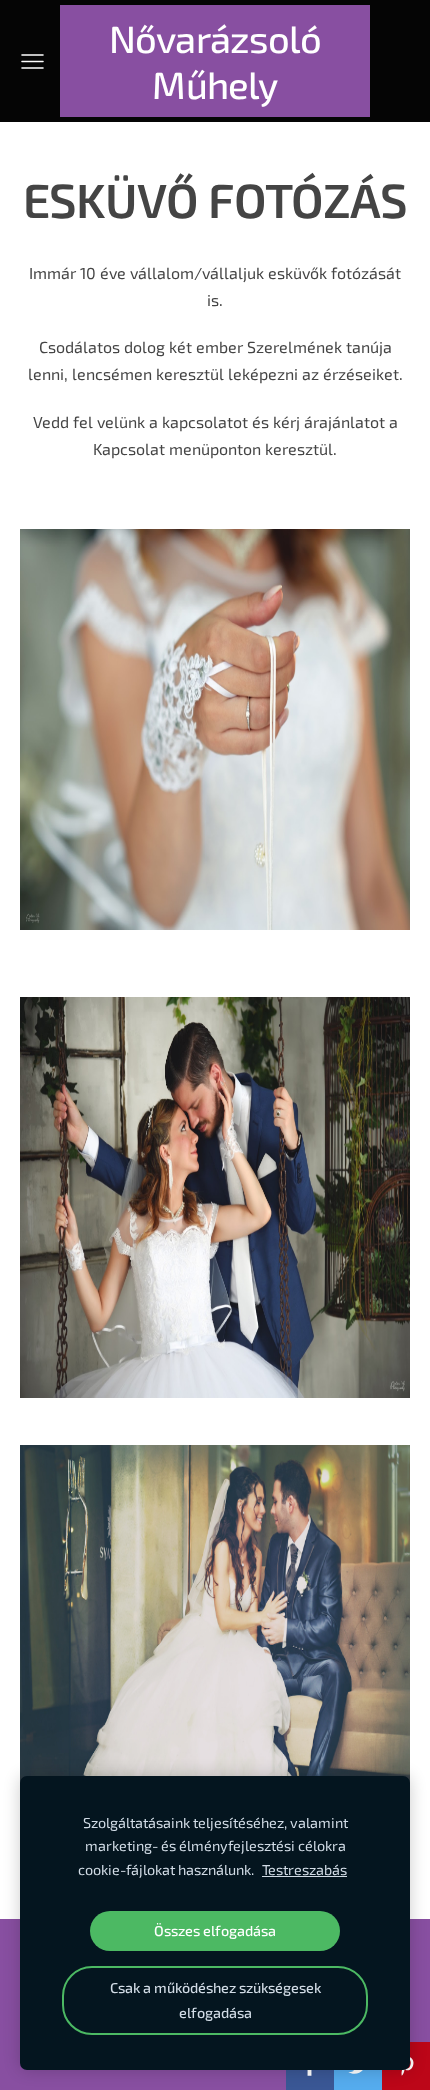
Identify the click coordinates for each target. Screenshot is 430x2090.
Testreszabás (304, 1869)
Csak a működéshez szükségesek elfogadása (215, 1999)
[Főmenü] (32, 61)
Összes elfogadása (215, 1930)
